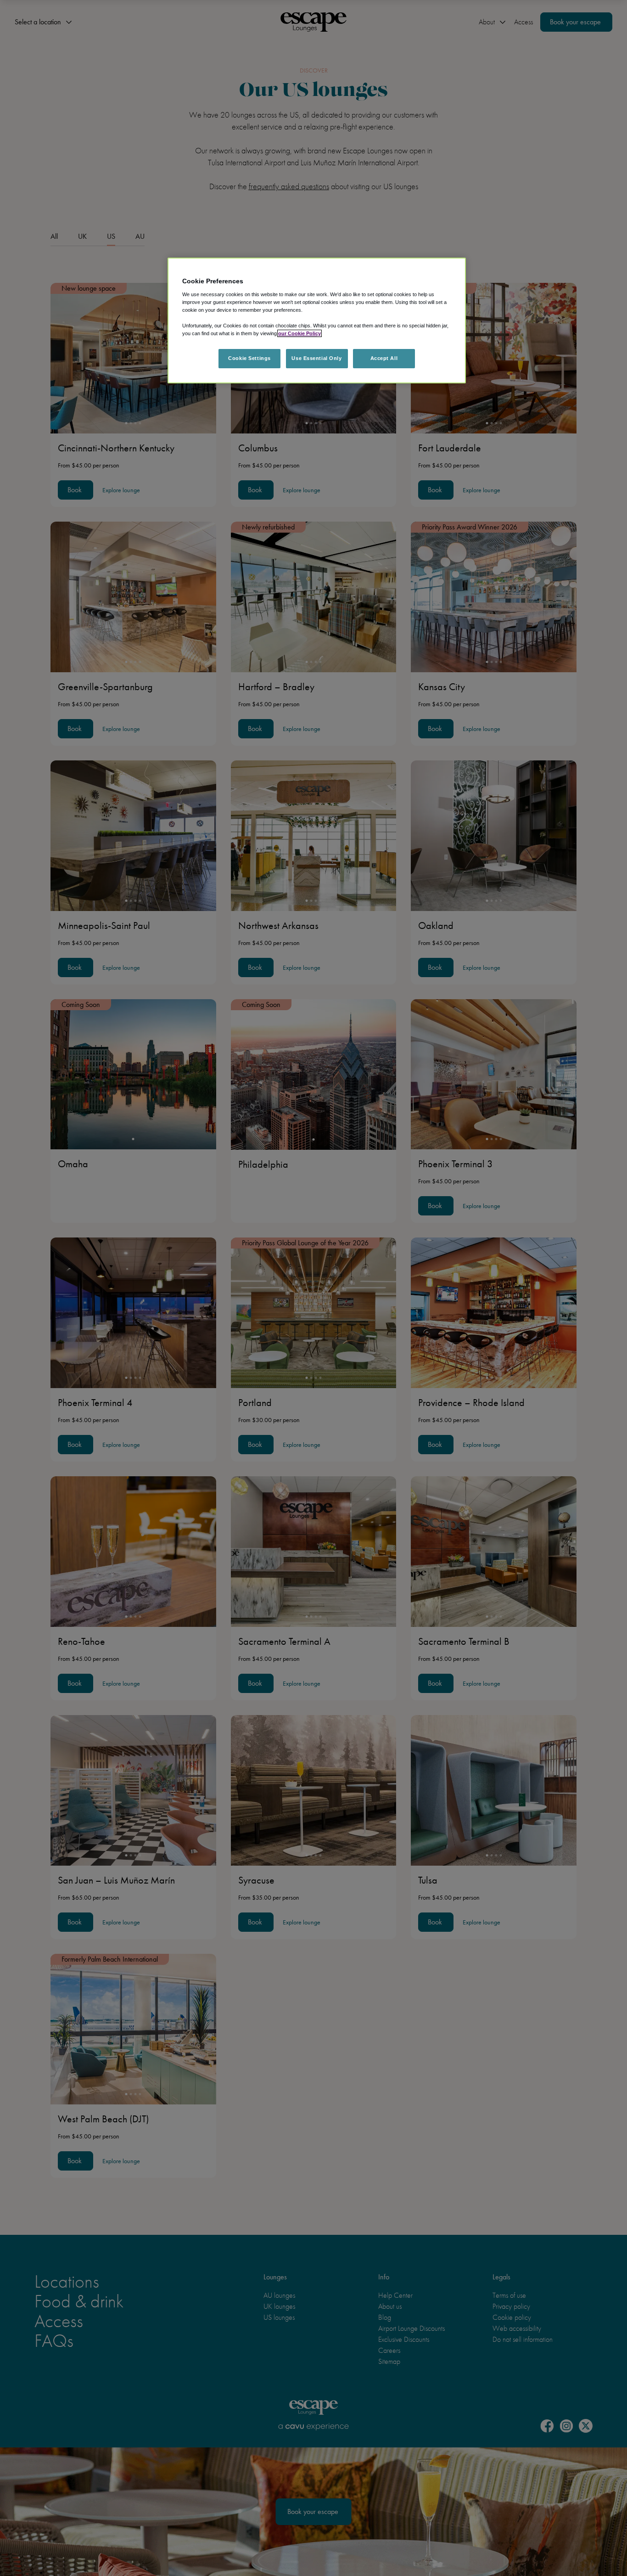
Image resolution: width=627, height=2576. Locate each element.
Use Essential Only (316, 358)
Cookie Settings (249, 358)
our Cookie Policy (300, 333)
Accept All (384, 358)
